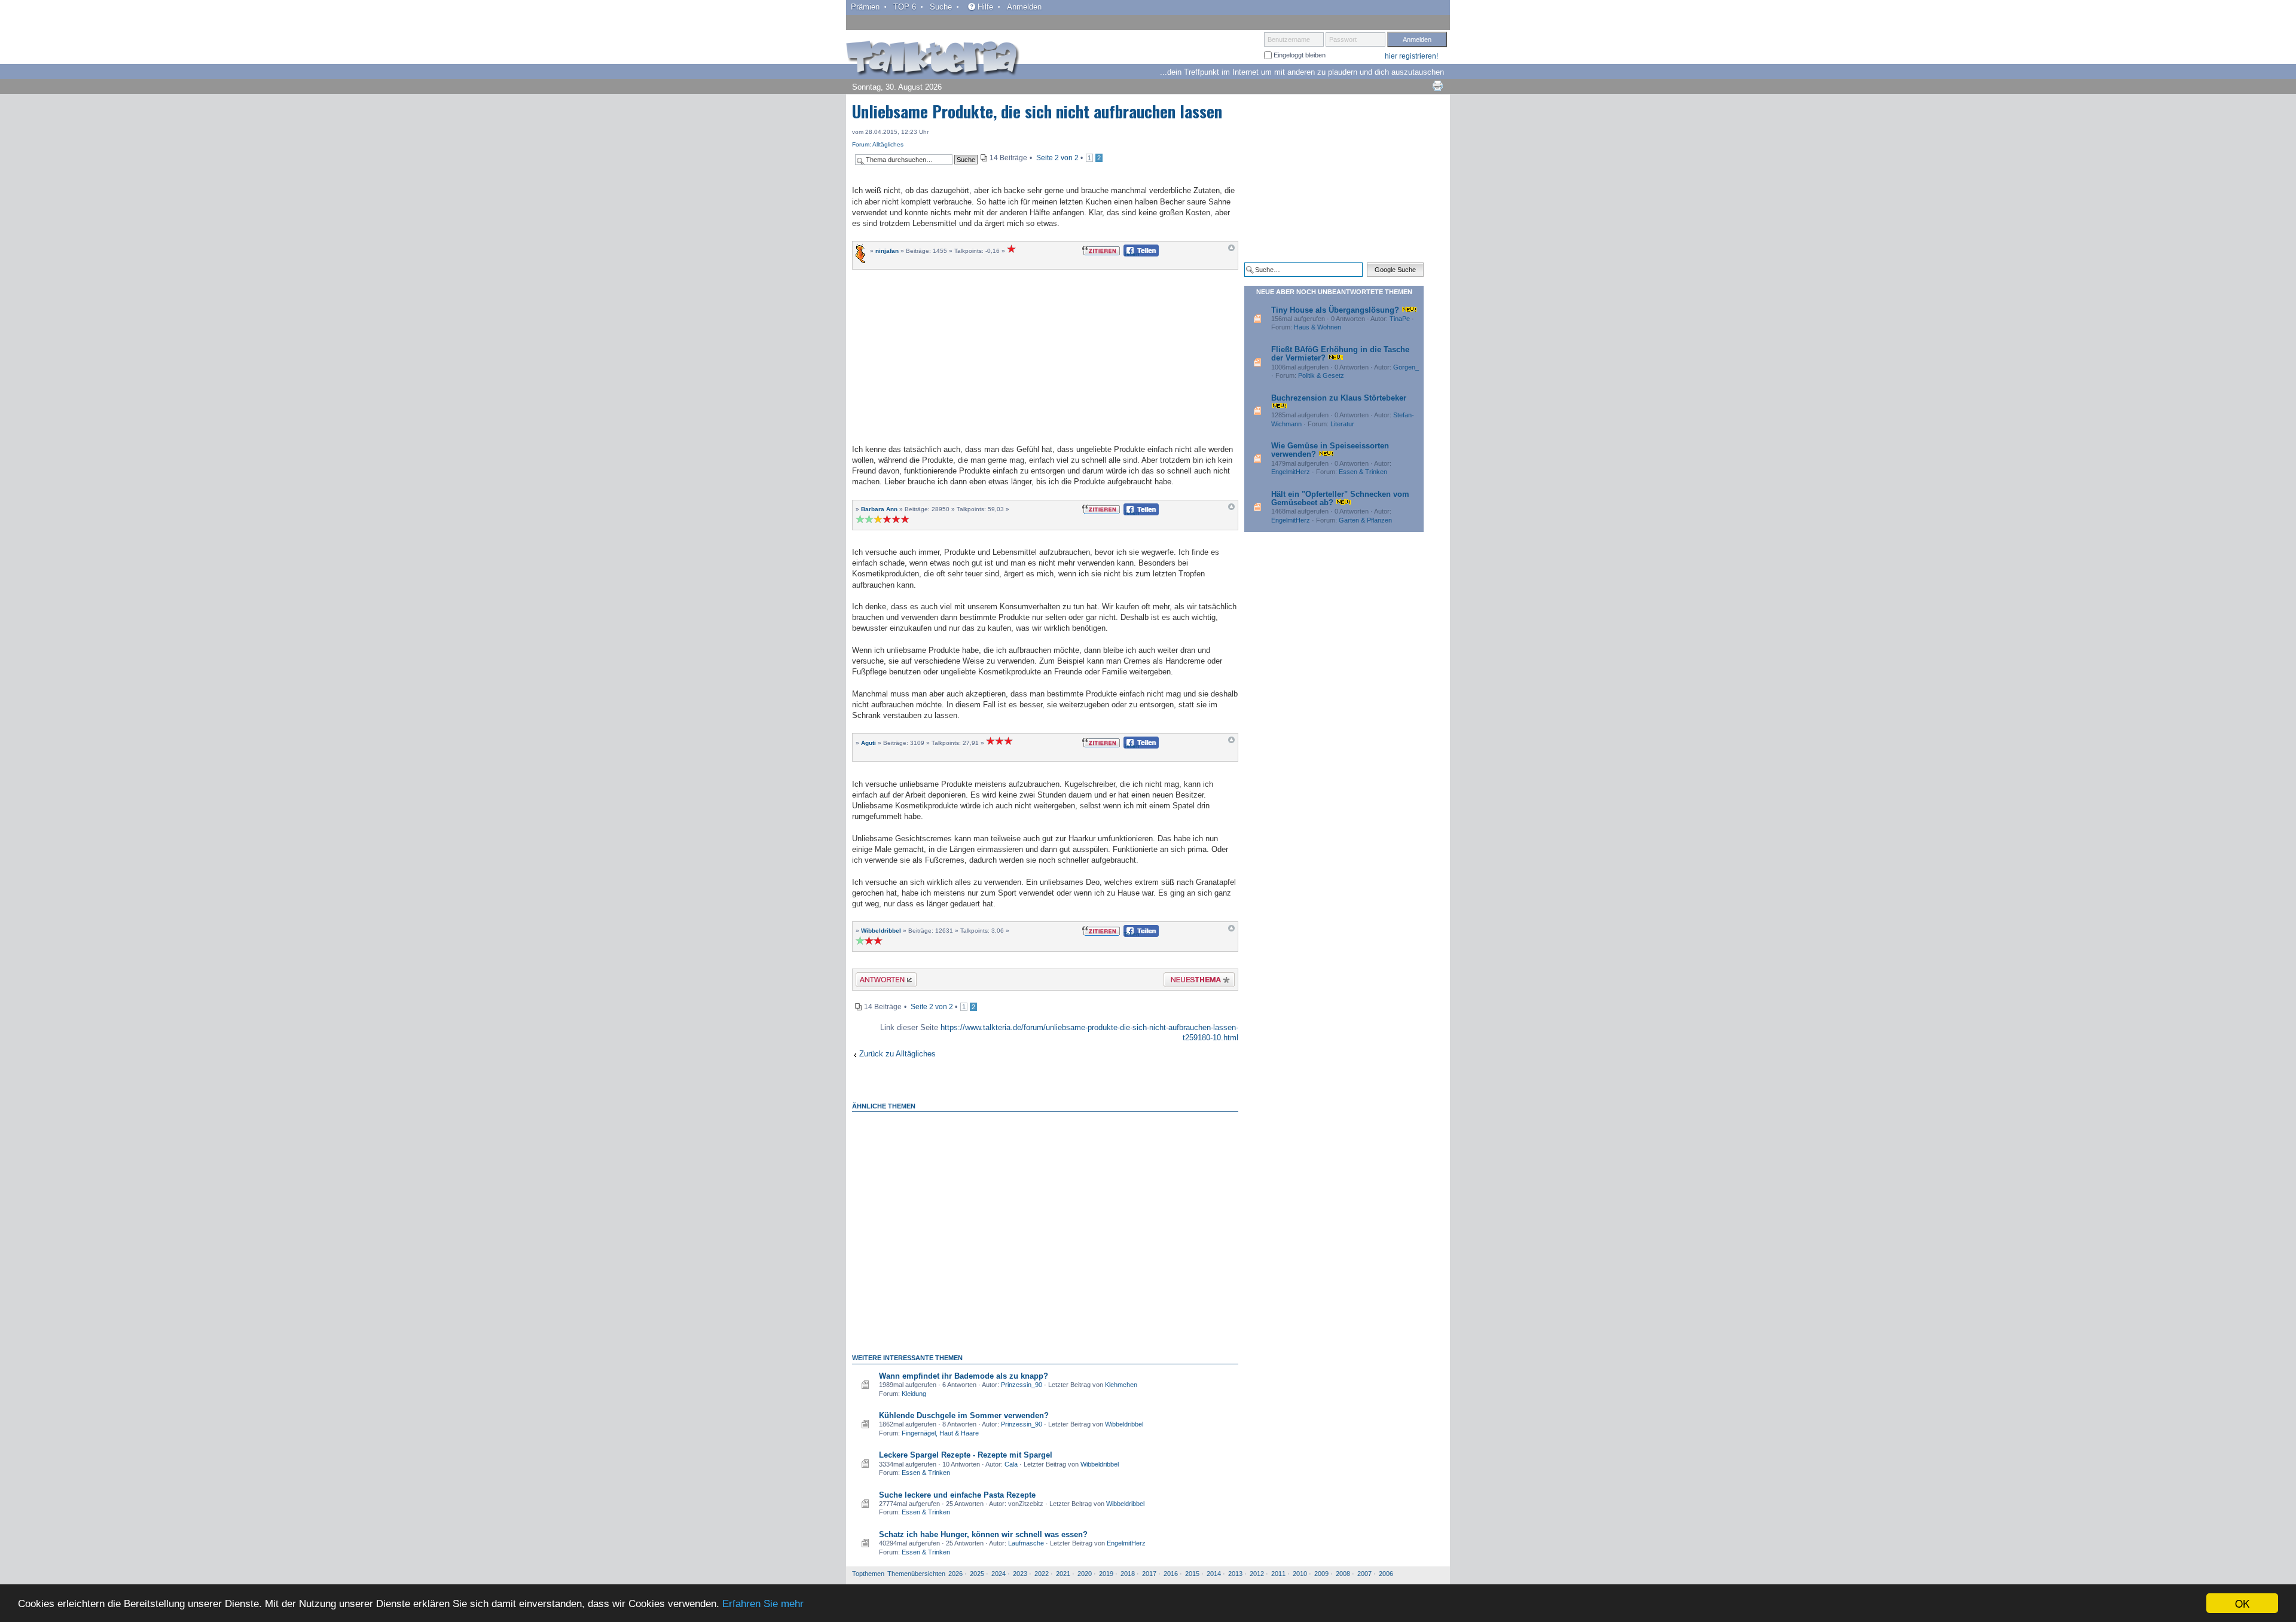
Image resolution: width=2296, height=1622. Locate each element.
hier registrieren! (1411, 56)
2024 (999, 1574)
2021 (1063, 1574)
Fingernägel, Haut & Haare (940, 1433)
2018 (1128, 1574)
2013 (1235, 1574)
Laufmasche (1026, 1543)
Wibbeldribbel (881, 931)
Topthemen (868, 1574)
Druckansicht (1437, 85)
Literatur (1342, 424)
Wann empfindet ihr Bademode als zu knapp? (964, 1376)
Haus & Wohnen (1318, 327)
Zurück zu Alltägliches (897, 1054)
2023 (1020, 1574)
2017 (1149, 1574)
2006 (1386, 1574)
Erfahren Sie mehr (763, 1604)
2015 (1192, 1574)
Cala (1011, 1464)
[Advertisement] (1045, 355)
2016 (1171, 1574)
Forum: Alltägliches (878, 144)
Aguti (868, 743)
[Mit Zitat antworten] (1101, 250)
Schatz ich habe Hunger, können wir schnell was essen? (983, 1534)
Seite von (1057, 158)
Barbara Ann (879, 509)
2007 (1364, 1574)
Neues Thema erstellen (1196, 981)
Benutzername (1289, 39)
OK (2242, 1603)
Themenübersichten (916, 1574)
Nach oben (1231, 251)
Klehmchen (1121, 1385)
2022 (1042, 1574)
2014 (1214, 1574)
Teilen (1132, 254)
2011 (1278, 1574)
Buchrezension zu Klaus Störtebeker (1339, 398)
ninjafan (887, 251)
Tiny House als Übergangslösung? (1335, 310)
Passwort (1343, 39)
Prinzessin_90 (1022, 1385)
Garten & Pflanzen (1365, 520)
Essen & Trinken (926, 1473)
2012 (1257, 1574)
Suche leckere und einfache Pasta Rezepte (957, 1495)
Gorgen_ (1406, 367)
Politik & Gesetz (1321, 375)
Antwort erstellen (879, 981)
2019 (1106, 1574)
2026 (955, 1574)
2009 (1321, 1574)
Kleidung (914, 1394)
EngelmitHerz (1126, 1543)
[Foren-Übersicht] (933, 59)
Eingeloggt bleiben (1299, 55)
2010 (1300, 1574)
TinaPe (1400, 319)
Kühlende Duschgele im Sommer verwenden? (964, 1415)
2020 (1085, 1574)
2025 (977, 1574)
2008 (1343, 1574)
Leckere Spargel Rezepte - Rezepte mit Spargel (966, 1455)
